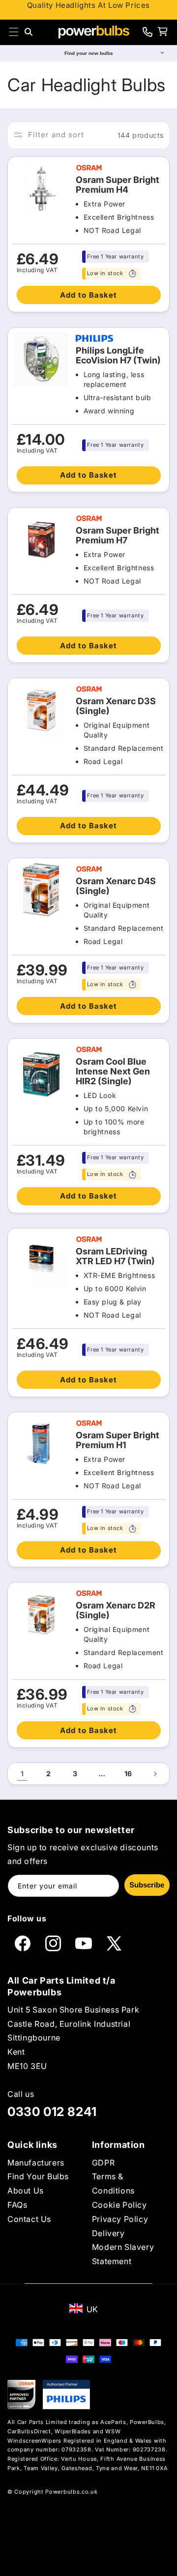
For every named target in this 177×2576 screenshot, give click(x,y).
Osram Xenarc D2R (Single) (116, 1610)
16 (128, 1773)
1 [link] (22, 1773)
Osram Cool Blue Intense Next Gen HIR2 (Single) (113, 1071)
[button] (14, 32)
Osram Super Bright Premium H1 (118, 1440)
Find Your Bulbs (38, 2176)
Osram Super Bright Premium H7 (118, 536)
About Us (26, 2191)
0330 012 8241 (52, 2112)
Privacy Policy (120, 2219)
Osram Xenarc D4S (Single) (116, 886)
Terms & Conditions (113, 2183)
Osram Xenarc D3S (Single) (116, 706)
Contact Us (29, 2219)
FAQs (17, 2205)
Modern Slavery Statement (123, 2254)
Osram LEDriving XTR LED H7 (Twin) (115, 1256)
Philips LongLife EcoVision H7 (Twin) (118, 356)
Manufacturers (36, 2163)
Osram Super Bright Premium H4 (118, 185)
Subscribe (147, 1885)
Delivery (108, 2233)
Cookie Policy (119, 2205)
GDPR (103, 2163)
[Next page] (155, 1774)
